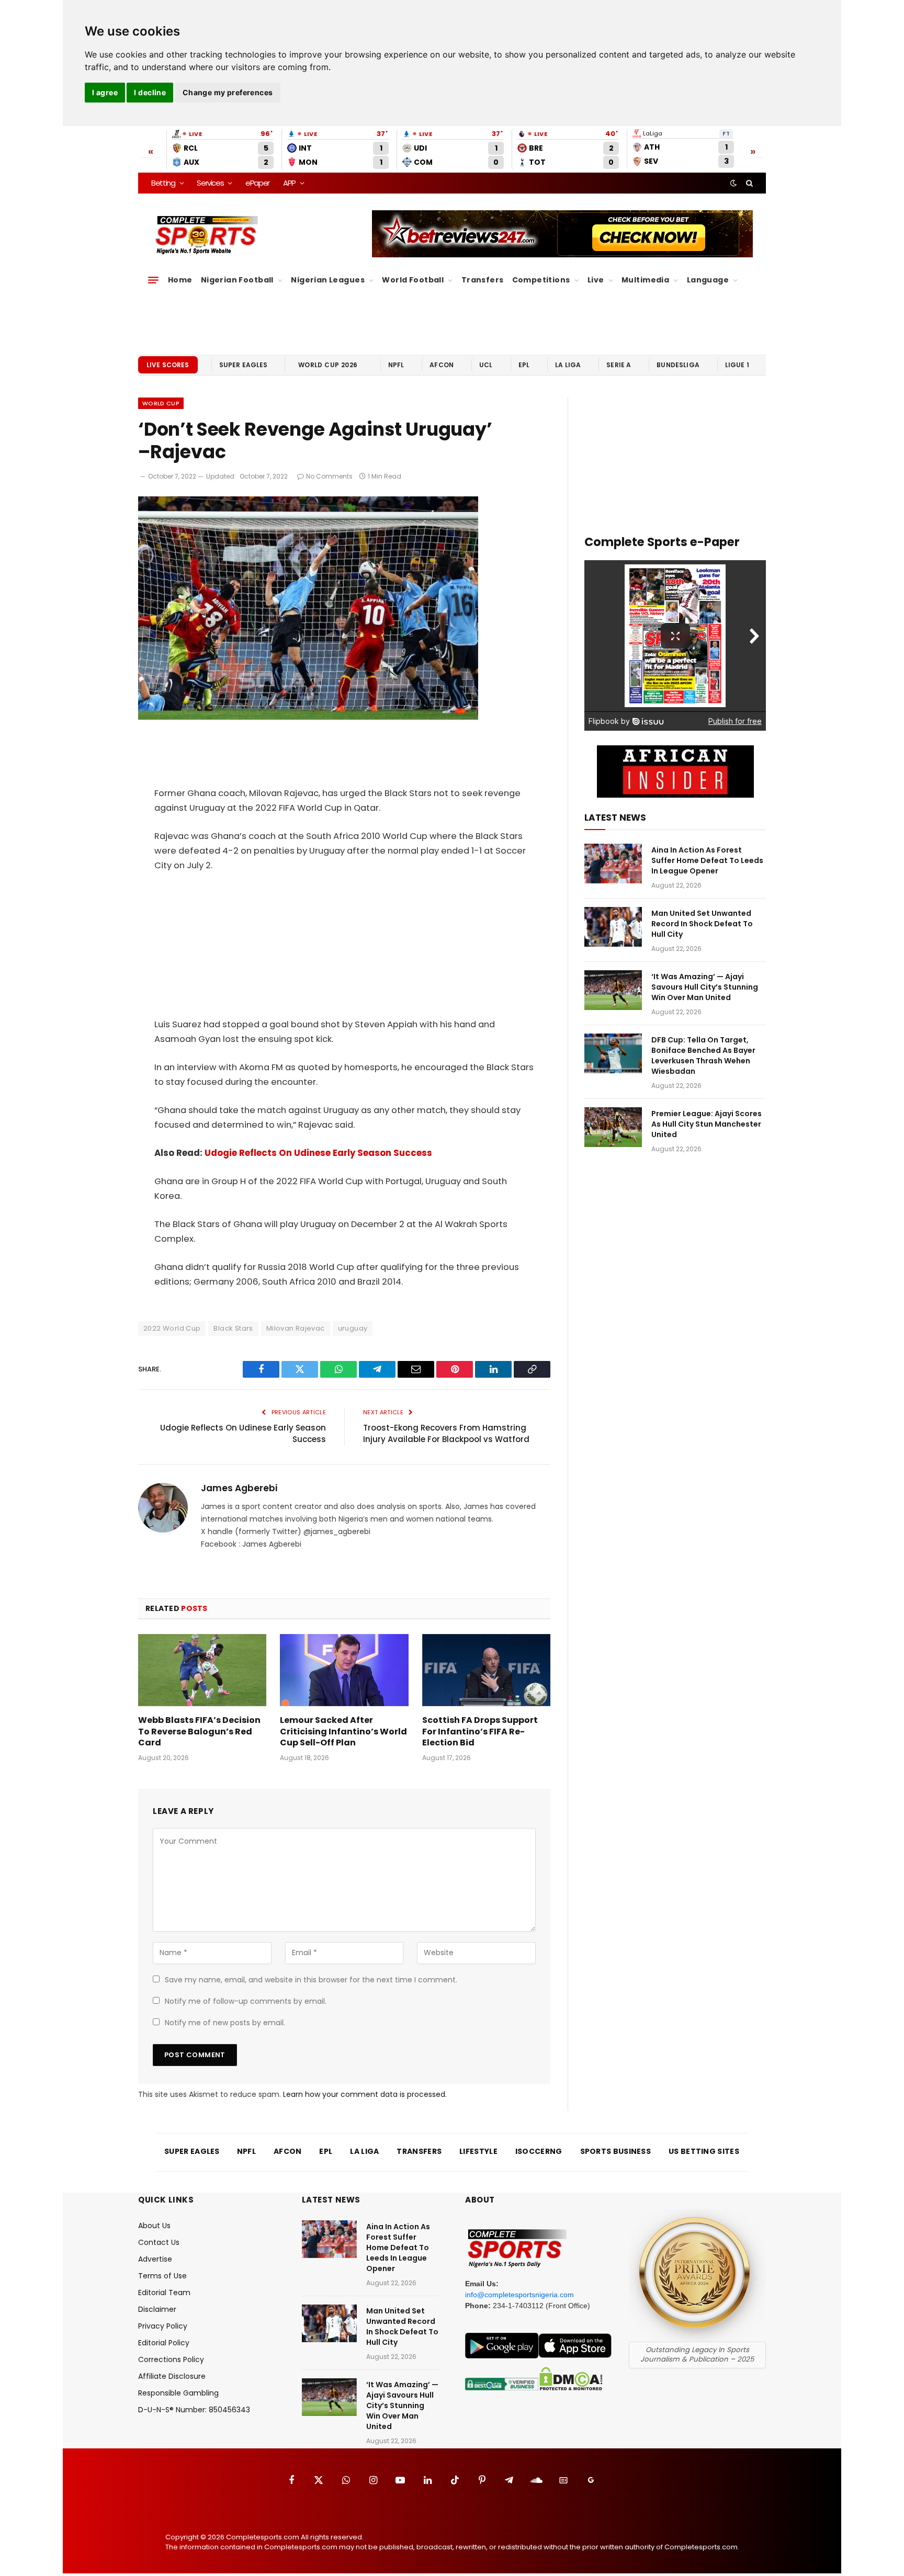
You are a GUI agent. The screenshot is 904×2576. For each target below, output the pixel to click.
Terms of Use (162, 2276)
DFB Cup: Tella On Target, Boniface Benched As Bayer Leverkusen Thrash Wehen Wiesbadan (703, 1056)
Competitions (541, 280)
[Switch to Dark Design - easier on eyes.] (733, 183)
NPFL (396, 365)
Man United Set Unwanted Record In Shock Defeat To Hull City (702, 924)
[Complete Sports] (207, 235)
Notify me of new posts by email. (225, 2023)
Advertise (155, 2259)
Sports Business (616, 2151)
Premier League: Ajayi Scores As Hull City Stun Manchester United (707, 1124)
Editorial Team (164, 2293)
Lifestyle (478, 2151)
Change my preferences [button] (228, 92)
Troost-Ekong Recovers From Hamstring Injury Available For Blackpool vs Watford (446, 1434)
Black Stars (233, 1328)
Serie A (619, 365)
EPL (524, 365)
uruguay (353, 1328)
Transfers (483, 280)
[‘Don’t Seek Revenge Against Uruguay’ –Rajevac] (308, 717)
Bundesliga (678, 365)
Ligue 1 (737, 365)
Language (708, 280)
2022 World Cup (172, 1328)
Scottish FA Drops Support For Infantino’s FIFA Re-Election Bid (480, 1732)
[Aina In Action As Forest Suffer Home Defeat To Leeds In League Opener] (613, 864)
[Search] (748, 183)
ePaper (257, 183)
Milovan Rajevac (296, 1328)
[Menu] (153, 280)
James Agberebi (239, 1488)
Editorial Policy (164, 2343)
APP (289, 183)
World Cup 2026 (328, 365)
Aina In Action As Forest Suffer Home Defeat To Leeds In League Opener (707, 860)
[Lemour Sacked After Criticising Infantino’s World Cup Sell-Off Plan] (344, 1670)
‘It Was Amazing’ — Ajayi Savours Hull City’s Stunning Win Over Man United (705, 987)
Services (210, 183)
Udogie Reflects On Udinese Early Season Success (318, 1153)
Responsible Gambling (178, 2393)
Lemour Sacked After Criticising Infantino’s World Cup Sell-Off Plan (343, 1732)
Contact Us (159, 2242)
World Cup (161, 403)
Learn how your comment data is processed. (365, 2094)
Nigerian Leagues (328, 280)
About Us (154, 2226)
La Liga (568, 365)
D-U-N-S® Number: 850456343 (194, 2410)
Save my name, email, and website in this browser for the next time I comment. (311, 1980)
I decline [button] (150, 92)
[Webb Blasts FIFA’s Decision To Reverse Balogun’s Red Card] (202, 1670)
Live (596, 280)
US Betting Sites (704, 2151)
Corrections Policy (171, 2359)
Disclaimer (157, 2309)
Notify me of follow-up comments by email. (246, 2001)
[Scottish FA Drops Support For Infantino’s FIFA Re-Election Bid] (486, 1670)
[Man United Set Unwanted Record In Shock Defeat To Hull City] (613, 927)
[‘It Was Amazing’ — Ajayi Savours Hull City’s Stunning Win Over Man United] (613, 990)
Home (180, 280)
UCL (486, 365)
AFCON (442, 365)
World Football (413, 280)
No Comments (329, 476)
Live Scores (168, 365)
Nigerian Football (237, 280)
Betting (163, 183)
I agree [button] (105, 92)
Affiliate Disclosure (172, 2376)
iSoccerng (539, 2151)
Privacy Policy (163, 2326)
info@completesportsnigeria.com (519, 2295)
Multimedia (645, 280)
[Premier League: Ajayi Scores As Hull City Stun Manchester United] (613, 1127)
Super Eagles (244, 365)
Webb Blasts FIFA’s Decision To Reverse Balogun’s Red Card (199, 1732)
